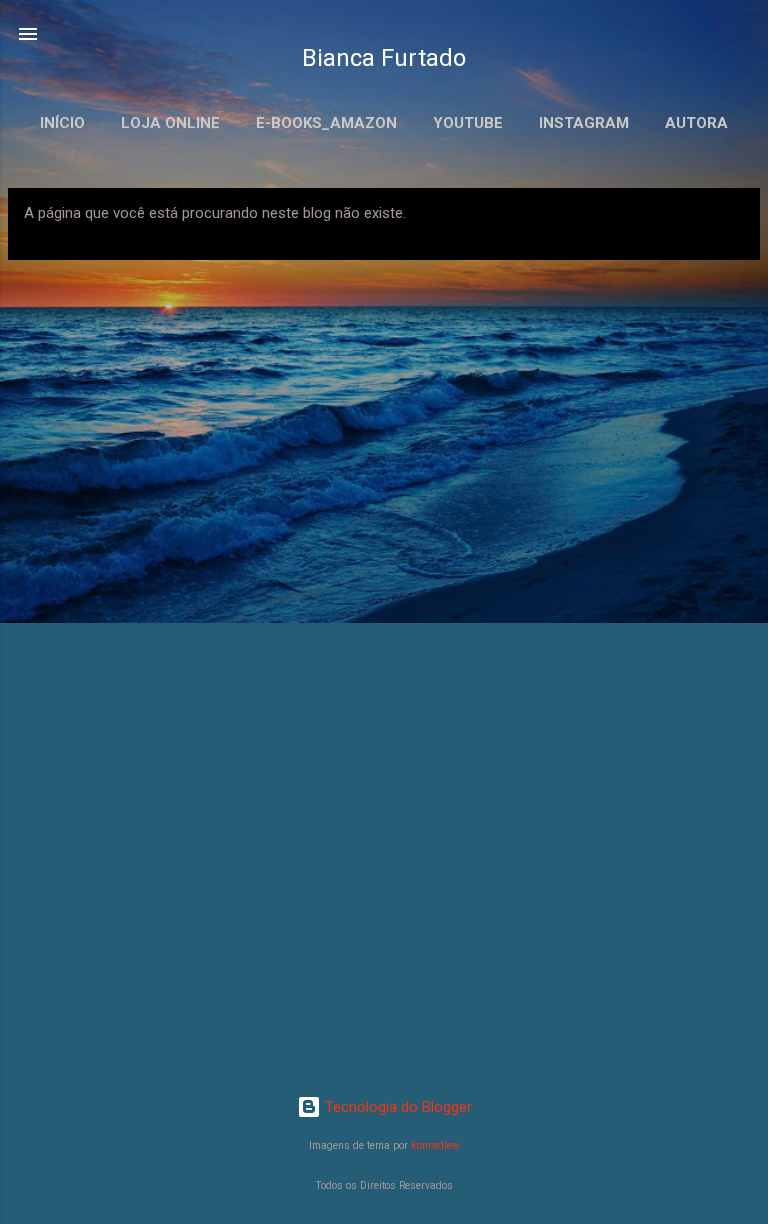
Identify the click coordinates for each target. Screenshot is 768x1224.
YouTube (468, 123)
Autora (696, 123)
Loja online (170, 123)
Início (62, 123)
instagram (584, 123)
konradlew (435, 1145)
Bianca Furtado (384, 58)
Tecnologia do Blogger (396, 1107)
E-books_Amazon (326, 123)
